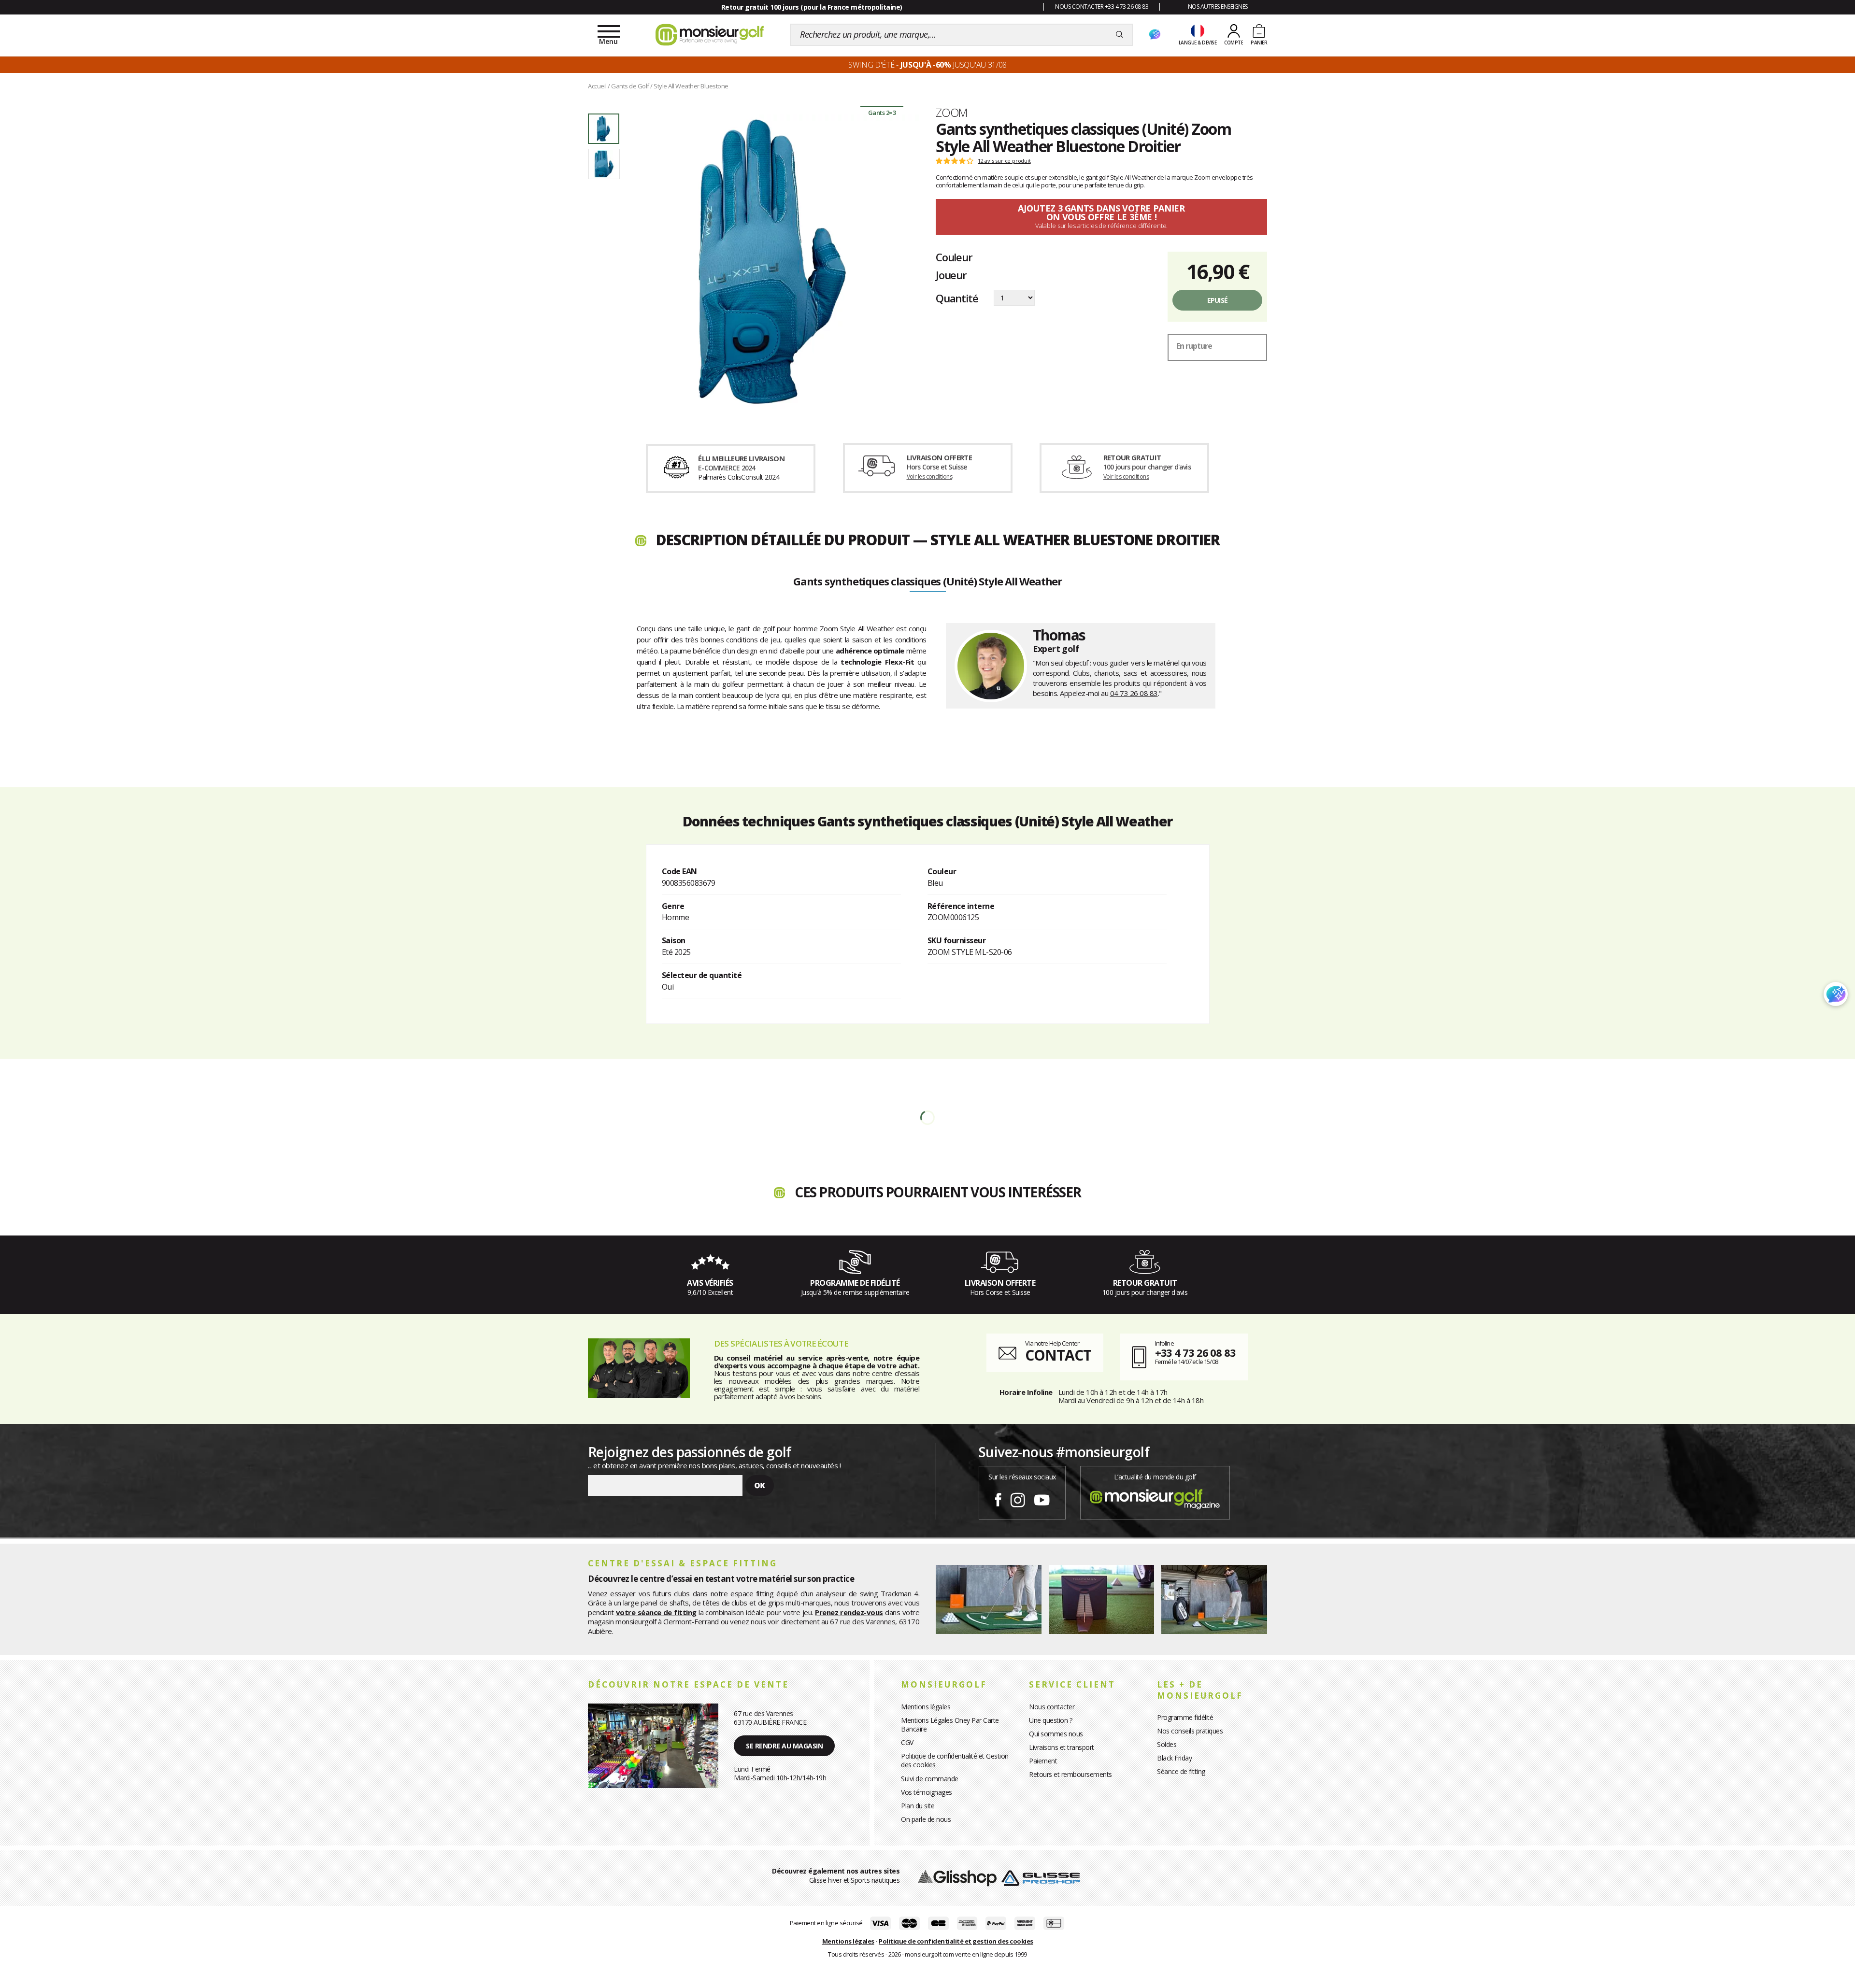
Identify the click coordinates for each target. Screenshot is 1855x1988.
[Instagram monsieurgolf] (1018, 1498)
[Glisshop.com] (957, 1877)
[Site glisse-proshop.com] (1041, 1877)
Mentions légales (926, 1707)
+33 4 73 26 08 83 (1195, 1352)
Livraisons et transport (1062, 1747)
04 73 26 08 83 (1134, 693)
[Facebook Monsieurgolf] (998, 1498)
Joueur (951, 275)
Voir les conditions (930, 476)
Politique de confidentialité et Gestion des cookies (955, 1760)
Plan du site (918, 1806)
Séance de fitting (1181, 1771)
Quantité (957, 298)
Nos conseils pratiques (1190, 1731)
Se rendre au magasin (784, 1746)
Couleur (954, 257)
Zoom (952, 113)
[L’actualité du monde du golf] (1155, 1497)
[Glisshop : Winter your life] (710, 35)
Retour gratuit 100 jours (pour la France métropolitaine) (812, 7)
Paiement (1043, 1761)
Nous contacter (1052, 1707)
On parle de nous (926, 1819)
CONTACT (1058, 1355)
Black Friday (1174, 1758)
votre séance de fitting (656, 1612)
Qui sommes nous (1056, 1734)
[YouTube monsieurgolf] (1042, 1498)
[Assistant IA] (1155, 35)
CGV (907, 1742)
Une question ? (1050, 1720)
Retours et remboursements (1070, 1774)
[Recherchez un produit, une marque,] (1120, 35)
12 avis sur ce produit (1004, 161)
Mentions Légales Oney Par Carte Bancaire (950, 1725)
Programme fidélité (1185, 1717)
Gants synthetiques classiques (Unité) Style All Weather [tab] (927, 582)
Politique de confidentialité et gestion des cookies (956, 1941)
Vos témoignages (927, 1792)
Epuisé (1218, 300)
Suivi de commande (930, 1779)
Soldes (1167, 1744)
